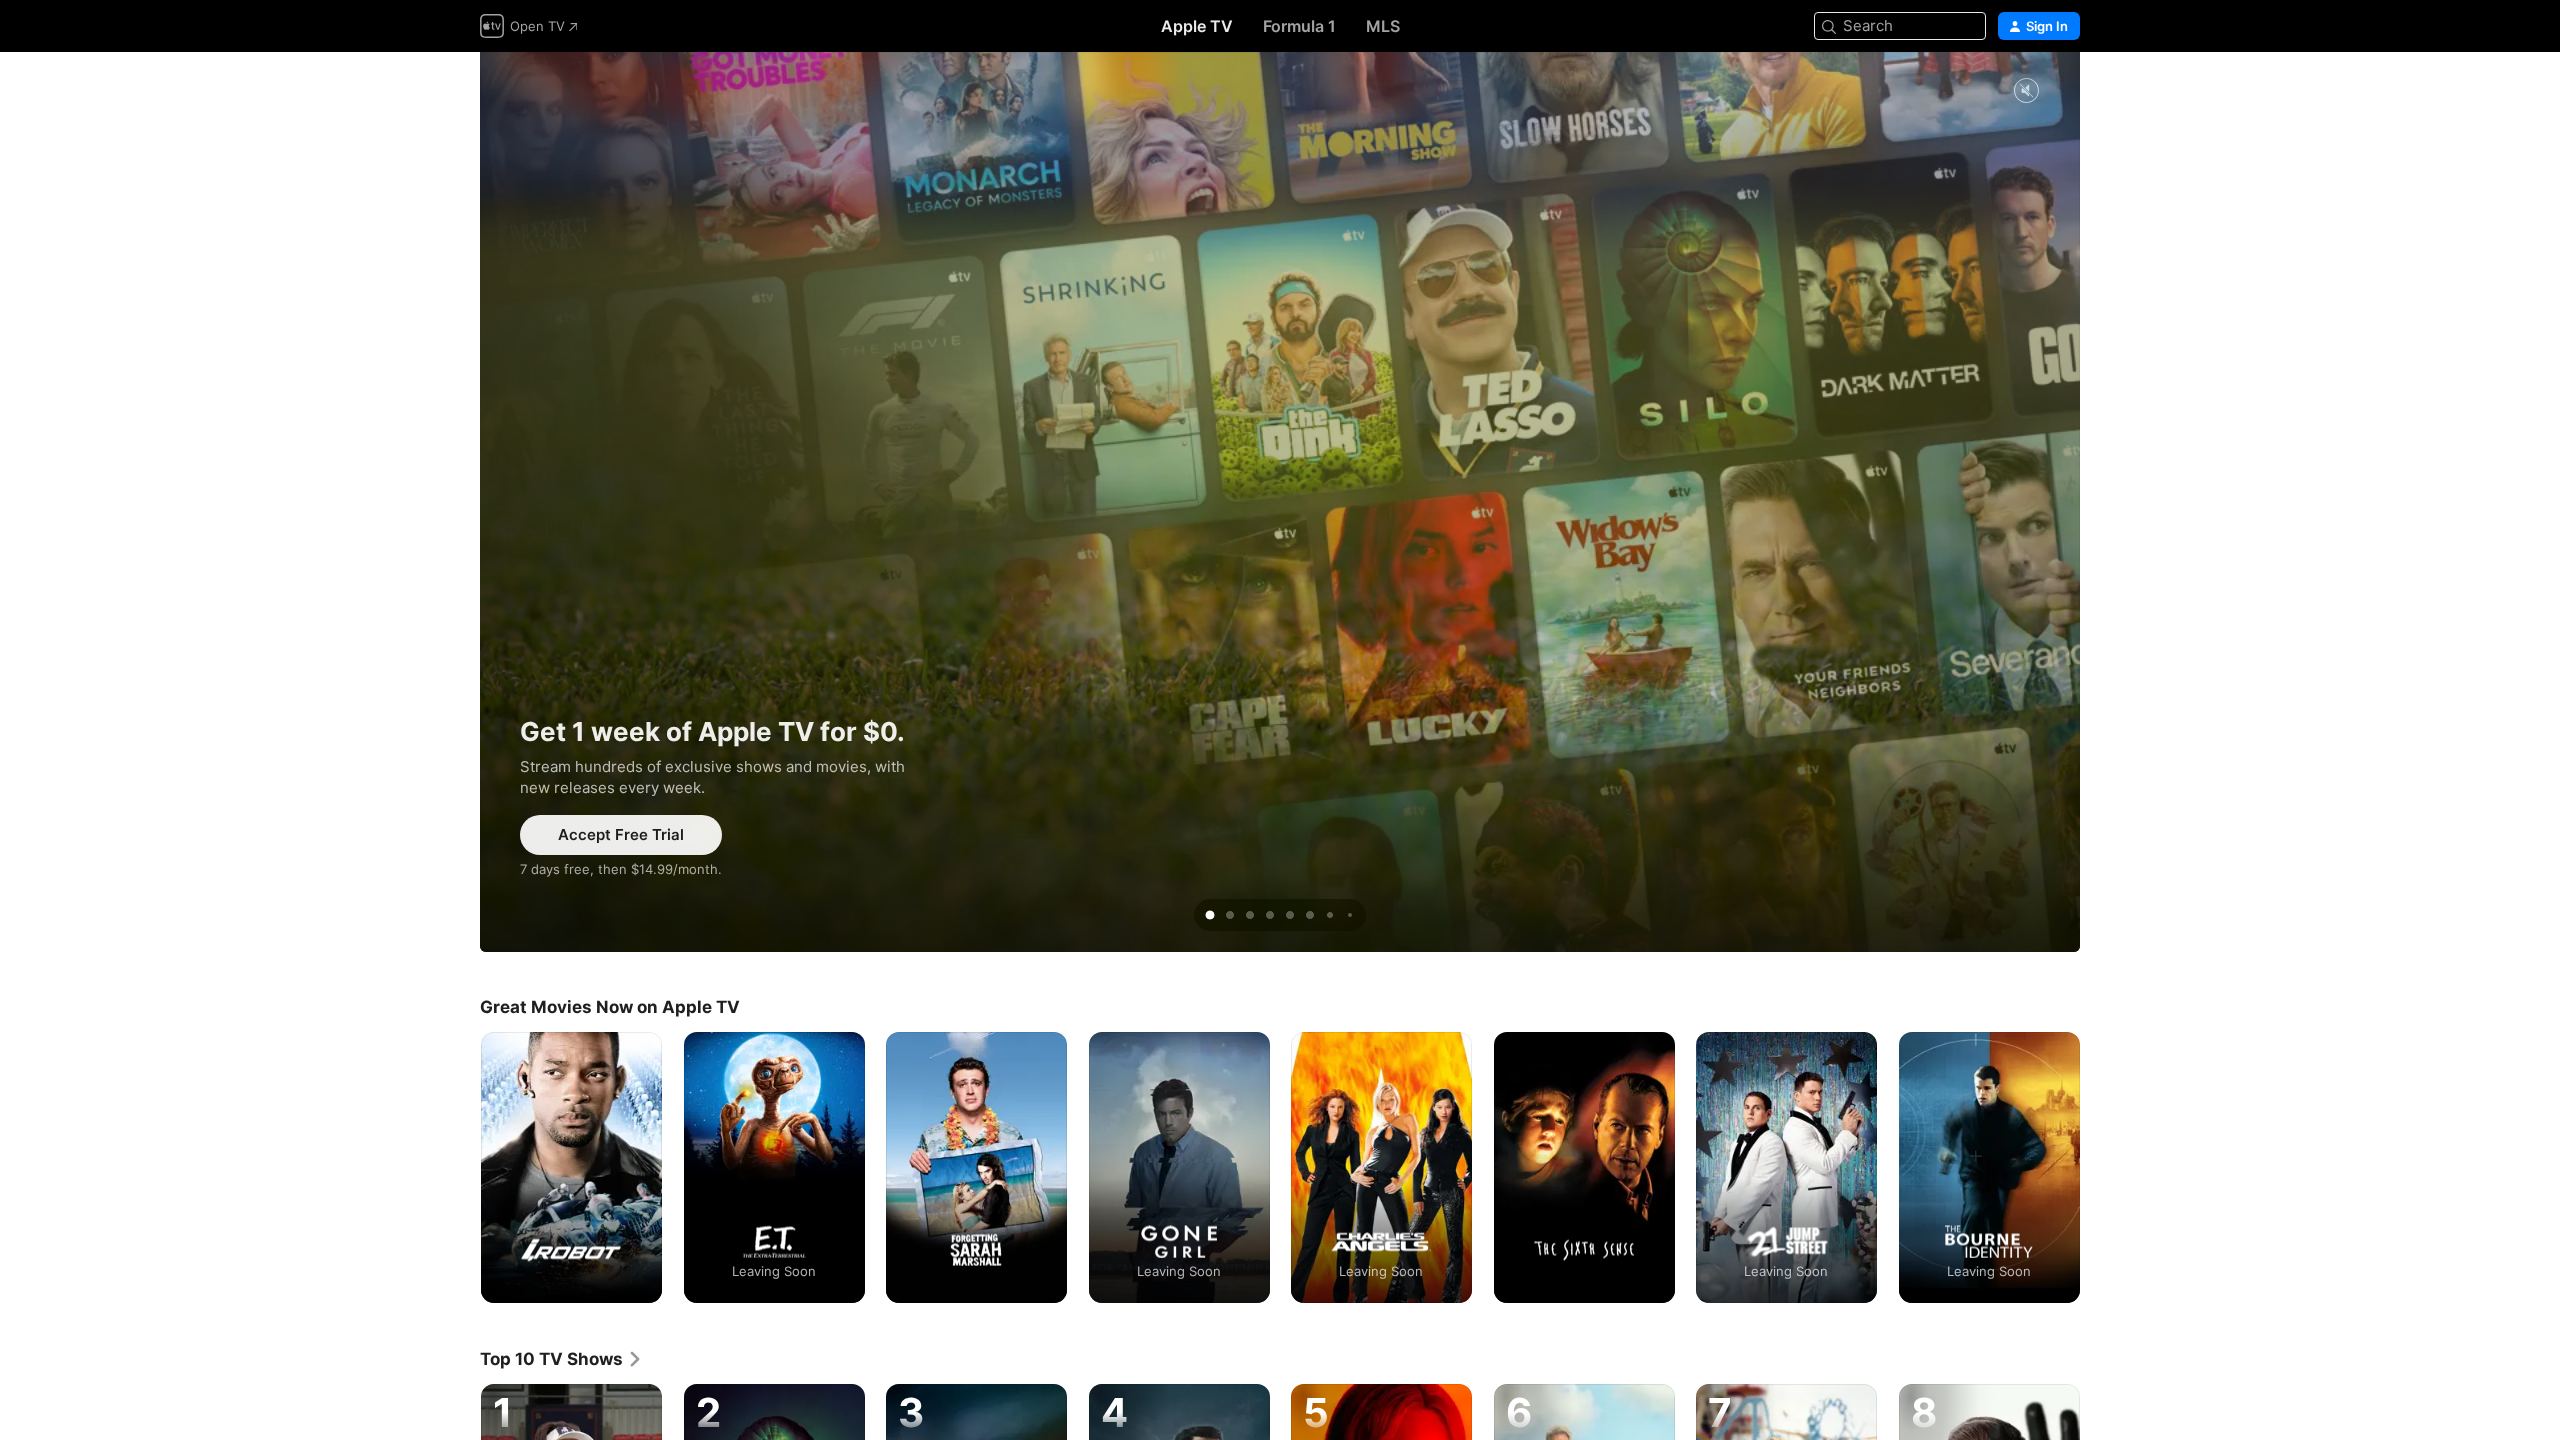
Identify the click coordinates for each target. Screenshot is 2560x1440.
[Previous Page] (460, 1167)
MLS (1383, 26)
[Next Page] (2100, 1167)
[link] (561, 1359)
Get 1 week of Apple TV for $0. (1280, 502)
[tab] (1210, 915)
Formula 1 (1299, 26)
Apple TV (1197, 26)
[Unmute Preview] (2026, 91)
